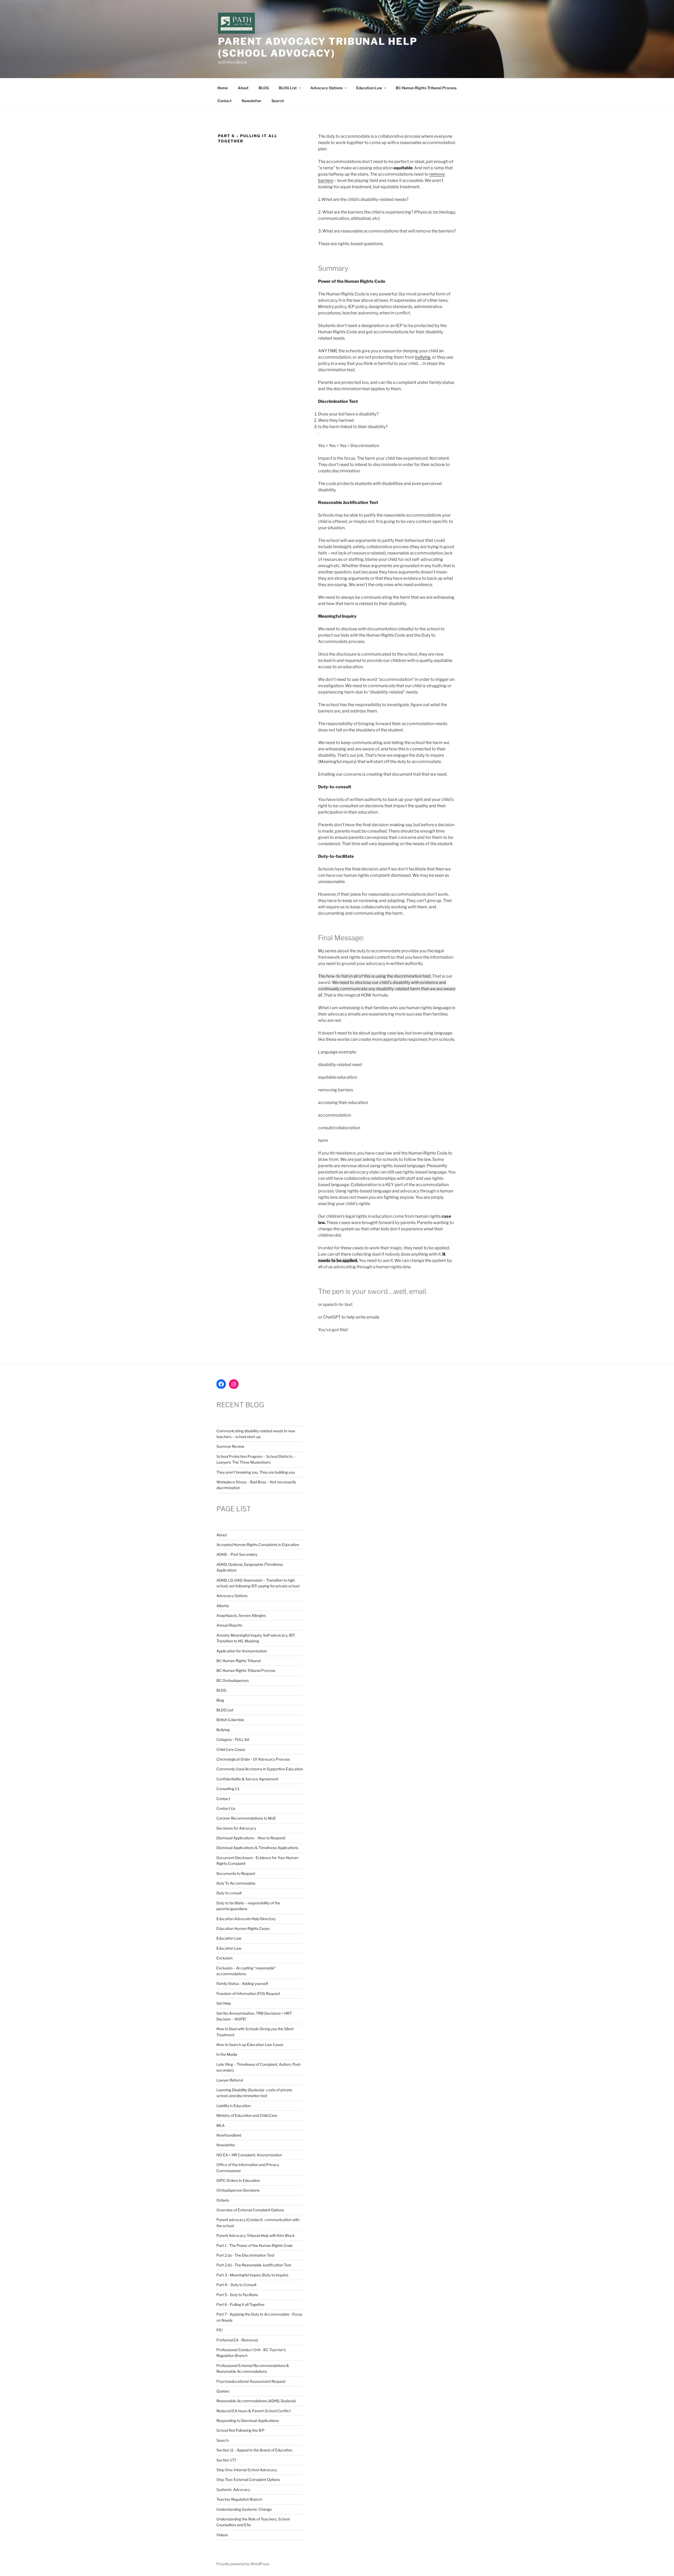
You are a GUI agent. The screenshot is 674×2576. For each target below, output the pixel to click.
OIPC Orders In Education (238, 2180)
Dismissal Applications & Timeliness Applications (257, 1848)
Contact (225, 101)
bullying (423, 357)
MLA (220, 2125)
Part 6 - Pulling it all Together (241, 2304)
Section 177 (226, 2460)
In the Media (227, 2054)
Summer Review (230, 1446)
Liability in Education (234, 2106)
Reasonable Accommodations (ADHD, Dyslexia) (256, 2401)
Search (278, 101)
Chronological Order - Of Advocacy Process (253, 1759)
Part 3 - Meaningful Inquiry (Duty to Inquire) (252, 2275)
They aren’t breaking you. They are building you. (256, 1472)
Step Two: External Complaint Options (248, 2480)
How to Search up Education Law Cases (250, 2045)
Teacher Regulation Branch (239, 2499)
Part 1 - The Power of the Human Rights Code (254, 2245)
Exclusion (224, 1958)
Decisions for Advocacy (236, 1828)
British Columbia (230, 1720)
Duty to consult (229, 1893)
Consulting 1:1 (228, 1789)
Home (223, 88)
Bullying (223, 1730)
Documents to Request (236, 1873)
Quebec (223, 2391)
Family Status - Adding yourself (242, 1983)
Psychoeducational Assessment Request (251, 2381)
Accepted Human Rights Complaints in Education (258, 1545)
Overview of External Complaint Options (250, 2210)
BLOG (264, 88)
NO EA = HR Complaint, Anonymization (249, 2155)
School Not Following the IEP (241, 2430)
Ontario (223, 2200)
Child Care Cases (231, 1749)
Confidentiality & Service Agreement (247, 1779)
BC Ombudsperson (232, 1680)
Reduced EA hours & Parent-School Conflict (254, 2411)
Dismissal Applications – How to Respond (251, 1838)
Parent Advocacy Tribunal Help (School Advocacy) (318, 47)
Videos (222, 2535)
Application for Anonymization (242, 1651)
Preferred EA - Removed (237, 2340)
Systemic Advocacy (233, 2490)
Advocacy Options (326, 88)
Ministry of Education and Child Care (247, 2115)
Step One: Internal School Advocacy (247, 2470)
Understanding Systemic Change (244, 2509)
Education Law (369, 88)
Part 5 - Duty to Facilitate (237, 2295)
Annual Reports (229, 1625)
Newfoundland (229, 2135)
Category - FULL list (233, 1739)
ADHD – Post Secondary (237, 1554)
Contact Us (226, 1808)
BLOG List (288, 88)
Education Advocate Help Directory (246, 1919)
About (243, 88)
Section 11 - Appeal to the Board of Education (254, 2450)
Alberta (223, 1606)
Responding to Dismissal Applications (248, 2421)
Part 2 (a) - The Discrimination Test (245, 2255)
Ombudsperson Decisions (238, 2190)
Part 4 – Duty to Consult (236, 2285)
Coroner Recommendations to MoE (246, 1818)
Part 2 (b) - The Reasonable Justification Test (254, 2265)
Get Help (224, 2003)
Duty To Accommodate (236, 1883)
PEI (219, 2330)
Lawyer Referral (230, 2080)
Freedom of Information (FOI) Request (248, 1993)
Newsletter (252, 101)
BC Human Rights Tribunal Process (426, 88)
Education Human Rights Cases (243, 1928)
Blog (220, 1700)
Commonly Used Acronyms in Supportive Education (260, 1769)
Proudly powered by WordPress (243, 2564)
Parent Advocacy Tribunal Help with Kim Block (256, 2235)
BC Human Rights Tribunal (239, 1661)
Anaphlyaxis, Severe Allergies (241, 1615)
